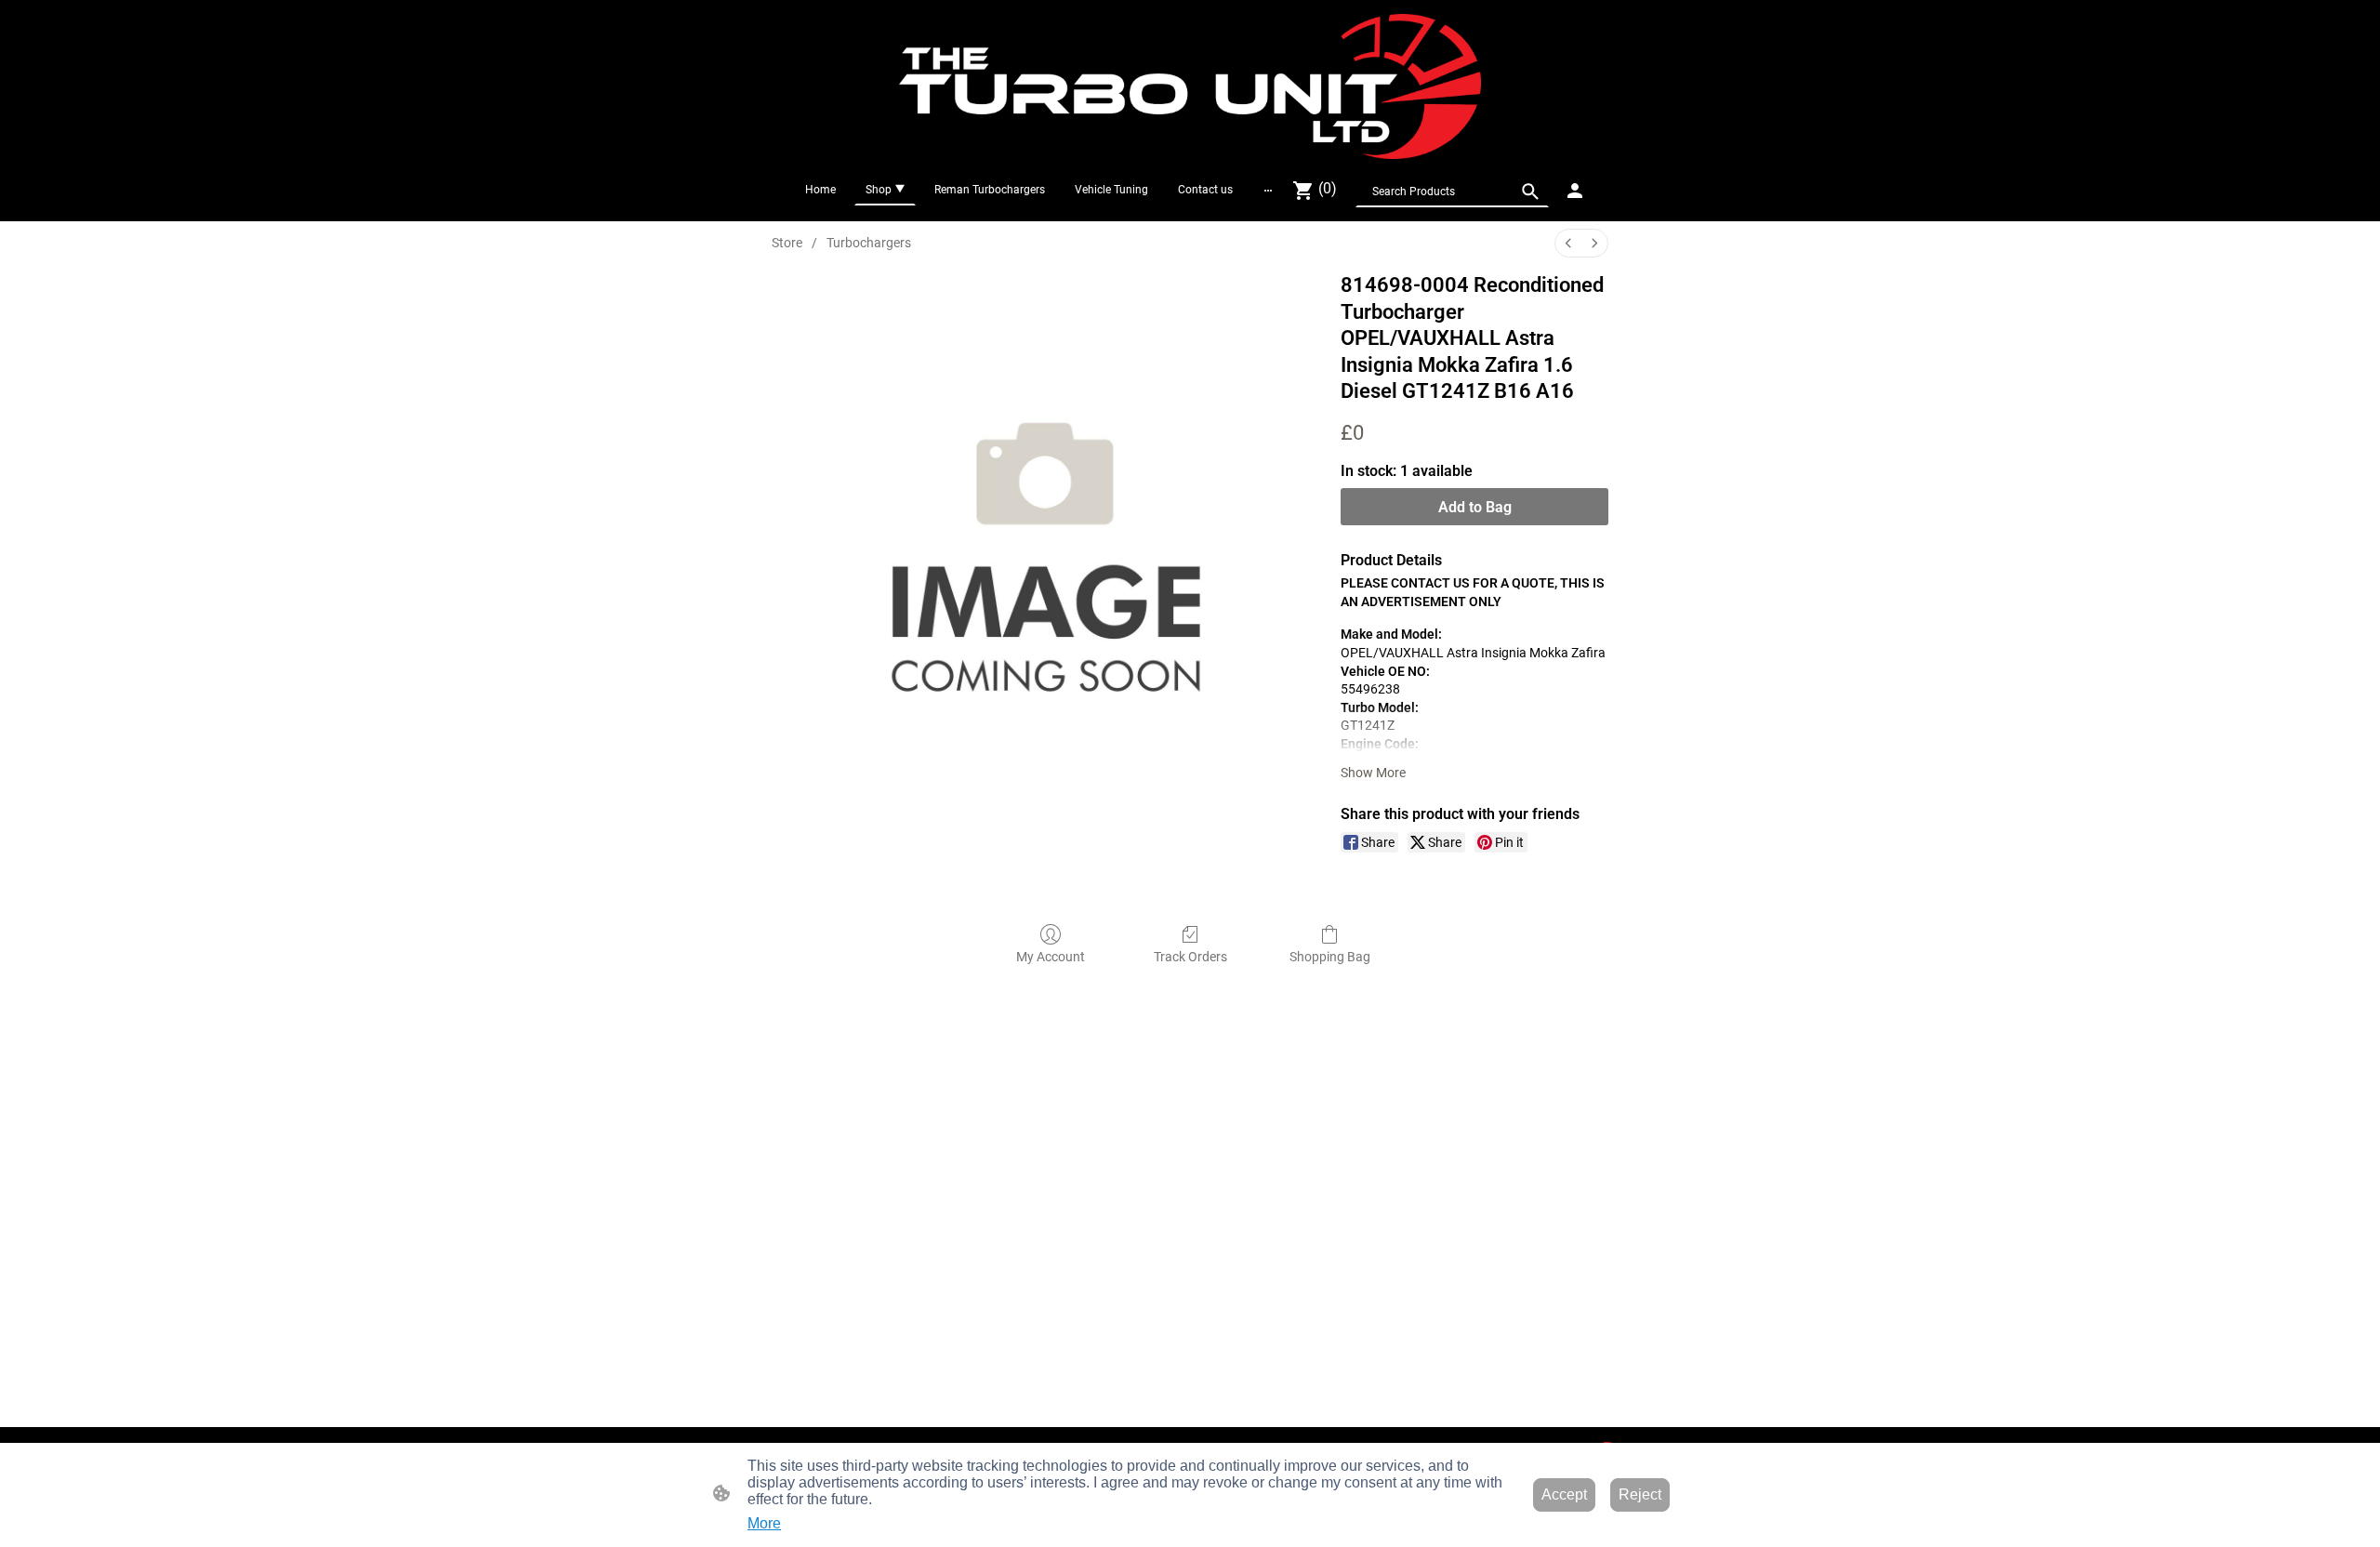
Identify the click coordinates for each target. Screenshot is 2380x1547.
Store (787, 243)
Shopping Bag (1330, 957)
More (764, 1523)
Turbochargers (869, 243)
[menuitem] (1568, 243)
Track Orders (1190, 957)
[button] (1530, 192)
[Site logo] (1190, 86)
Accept (1564, 1494)
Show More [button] (1373, 773)
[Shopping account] (1575, 191)
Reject (1640, 1494)
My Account (1051, 957)
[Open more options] (1268, 190)
